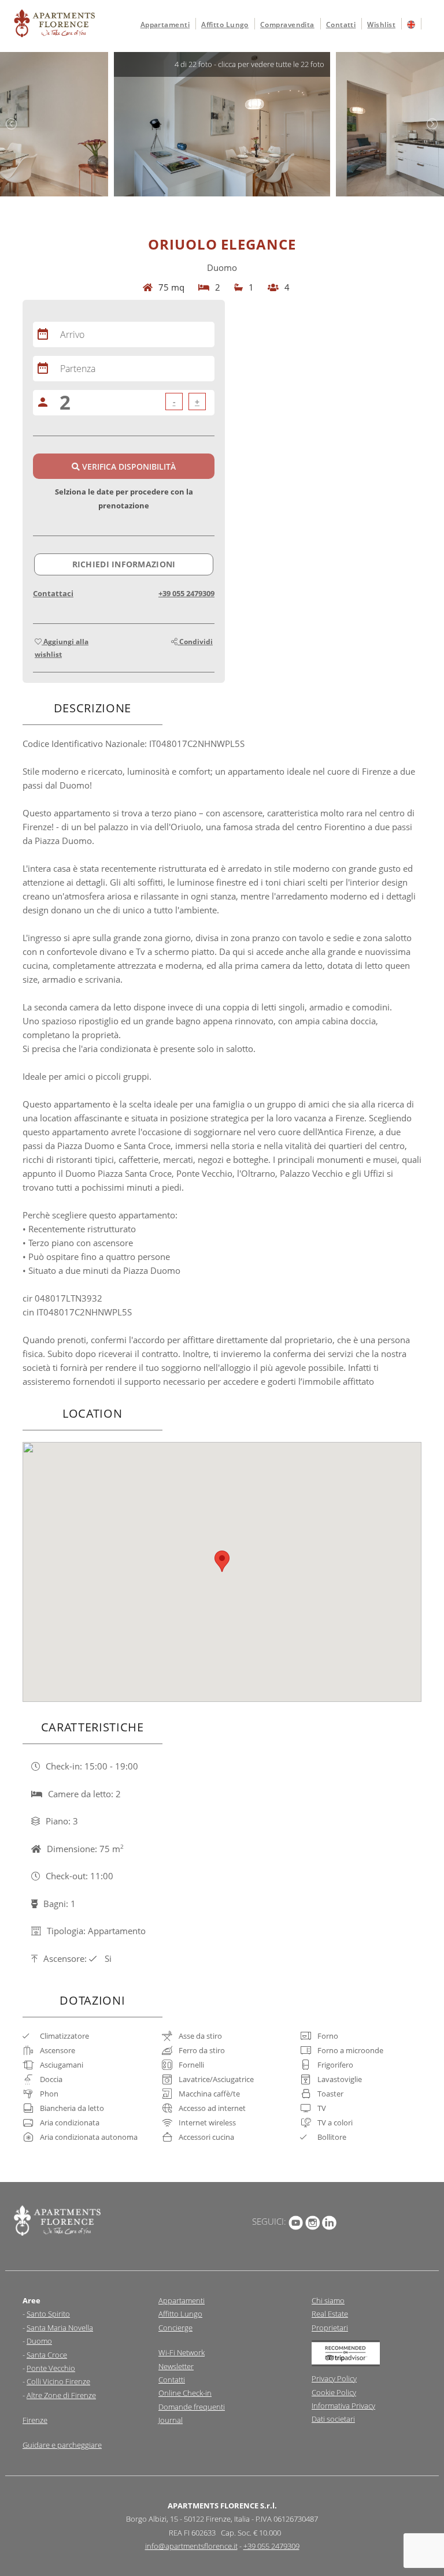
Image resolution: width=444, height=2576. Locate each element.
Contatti (341, 25)
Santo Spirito (48, 2314)
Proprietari (330, 2328)
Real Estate (330, 2314)
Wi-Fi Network (182, 2352)
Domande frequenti (192, 2407)
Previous (12, 124)
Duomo (39, 2341)
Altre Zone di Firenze (61, 2395)
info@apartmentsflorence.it (191, 2546)
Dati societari (333, 2419)
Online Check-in (185, 2393)
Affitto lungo (225, 25)
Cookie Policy (334, 2392)
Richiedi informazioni (124, 564)
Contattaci (53, 593)
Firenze (35, 2420)
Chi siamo (328, 2300)
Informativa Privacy (343, 2406)
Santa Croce (47, 2355)
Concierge (175, 2328)
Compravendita (287, 25)
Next (432, 124)
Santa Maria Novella (60, 2328)
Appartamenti (165, 25)
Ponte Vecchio (51, 2368)
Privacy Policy (334, 2378)
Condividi (195, 642)
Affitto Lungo (180, 2314)
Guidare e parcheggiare (62, 2445)
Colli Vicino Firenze (58, 2381)
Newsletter (176, 2366)
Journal (171, 2420)
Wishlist (381, 25)
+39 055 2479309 (186, 593)
